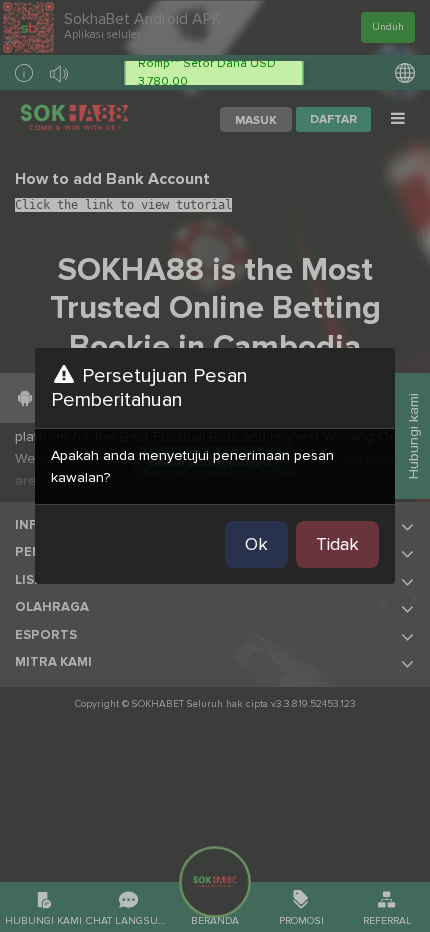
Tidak (337, 544)
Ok (256, 544)
